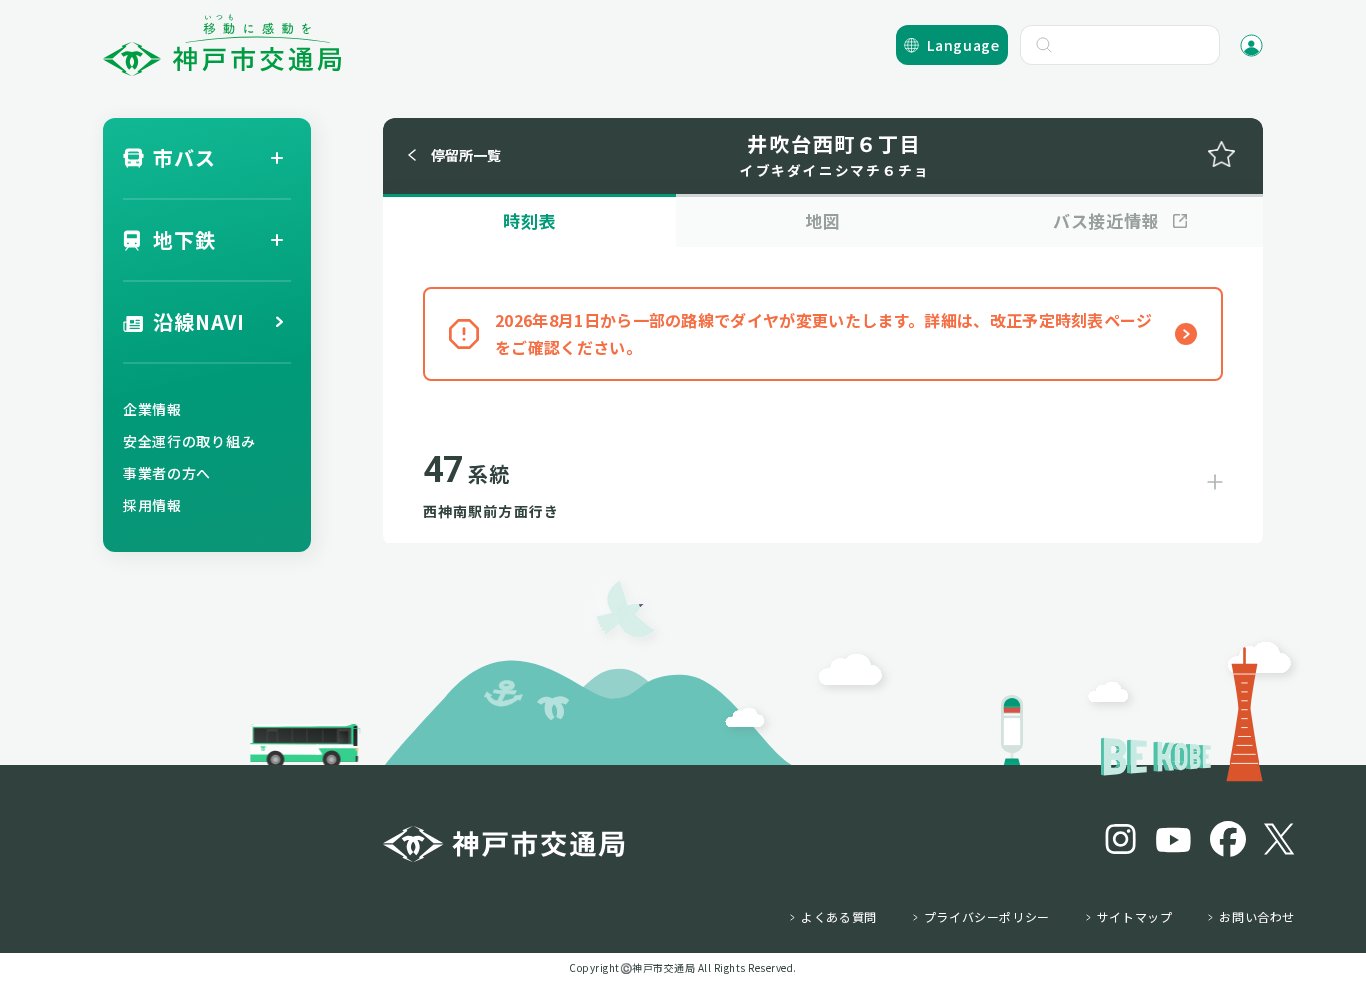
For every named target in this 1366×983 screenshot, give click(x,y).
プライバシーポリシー (987, 917)
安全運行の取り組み (189, 441)
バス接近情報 (1106, 220)
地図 (823, 220)
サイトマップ (1135, 917)
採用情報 (152, 505)
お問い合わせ (1257, 917)
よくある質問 (839, 917)
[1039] (1221, 154)
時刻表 (530, 220)
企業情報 (152, 409)
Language (963, 45)
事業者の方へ (167, 473)
